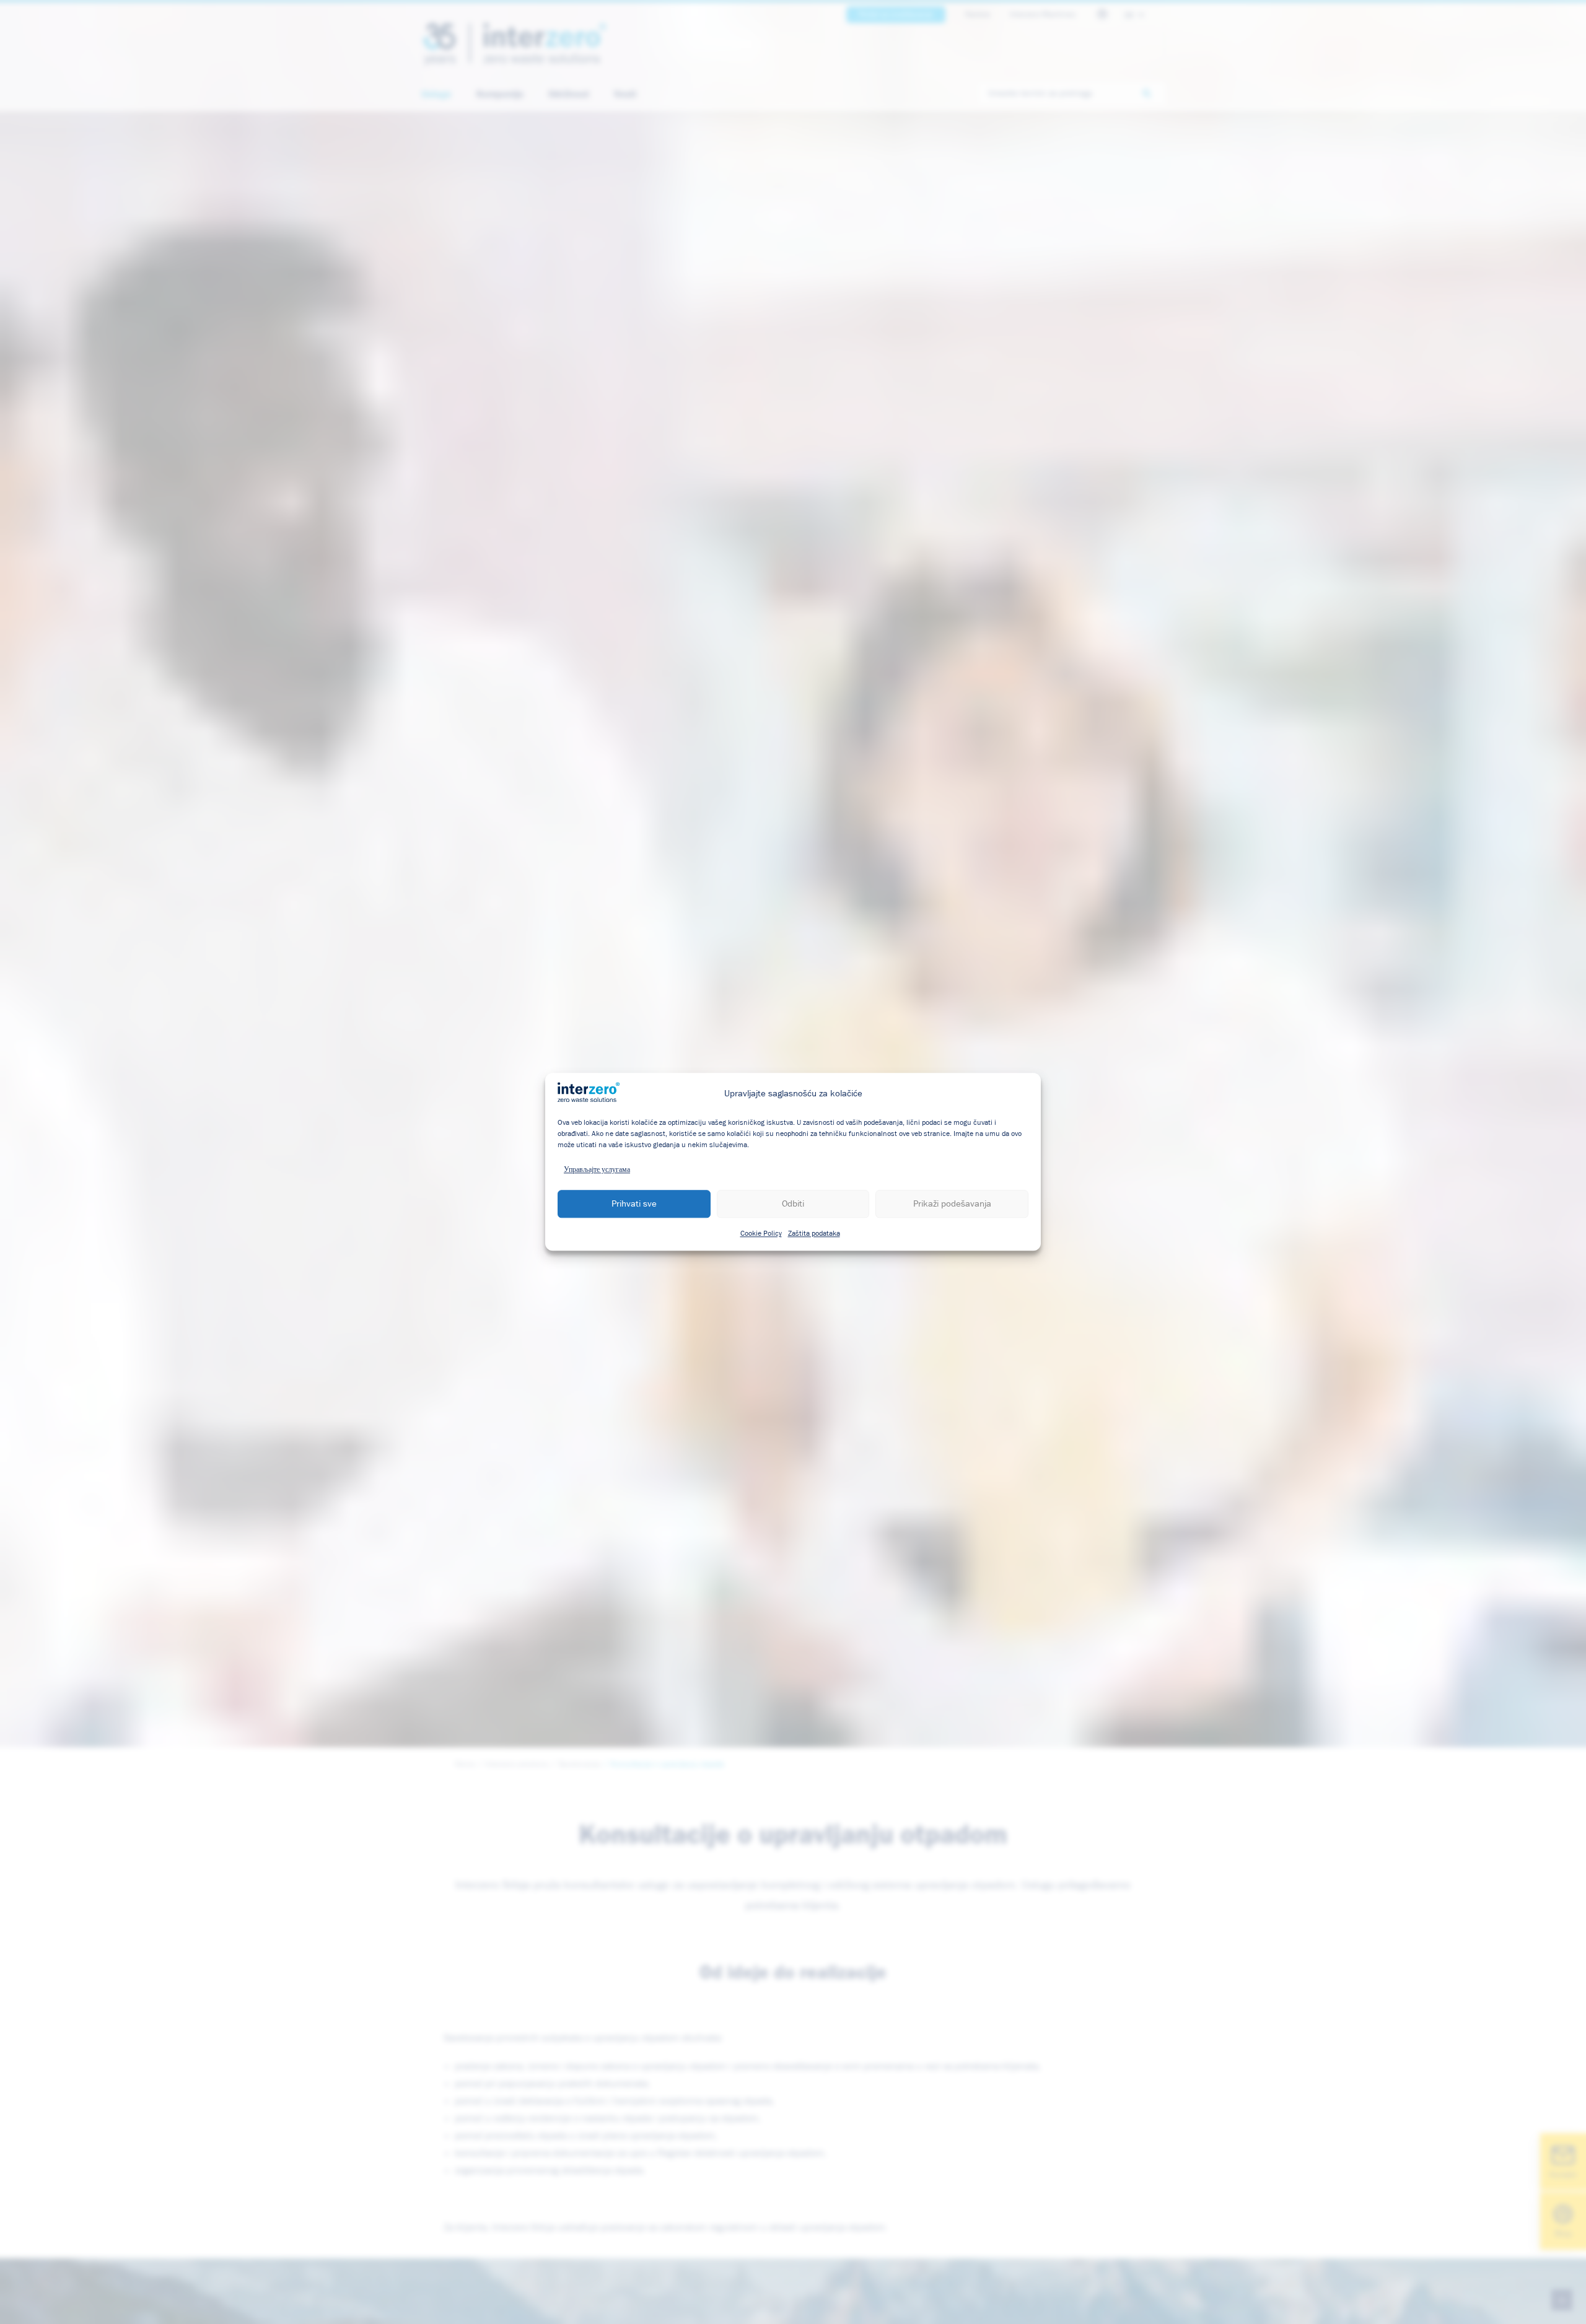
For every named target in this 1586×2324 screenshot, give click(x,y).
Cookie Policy (761, 1234)
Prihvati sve (634, 1204)
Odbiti (793, 1204)
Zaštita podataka (814, 1234)
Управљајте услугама (597, 1171)
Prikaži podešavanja (952, 1204)
